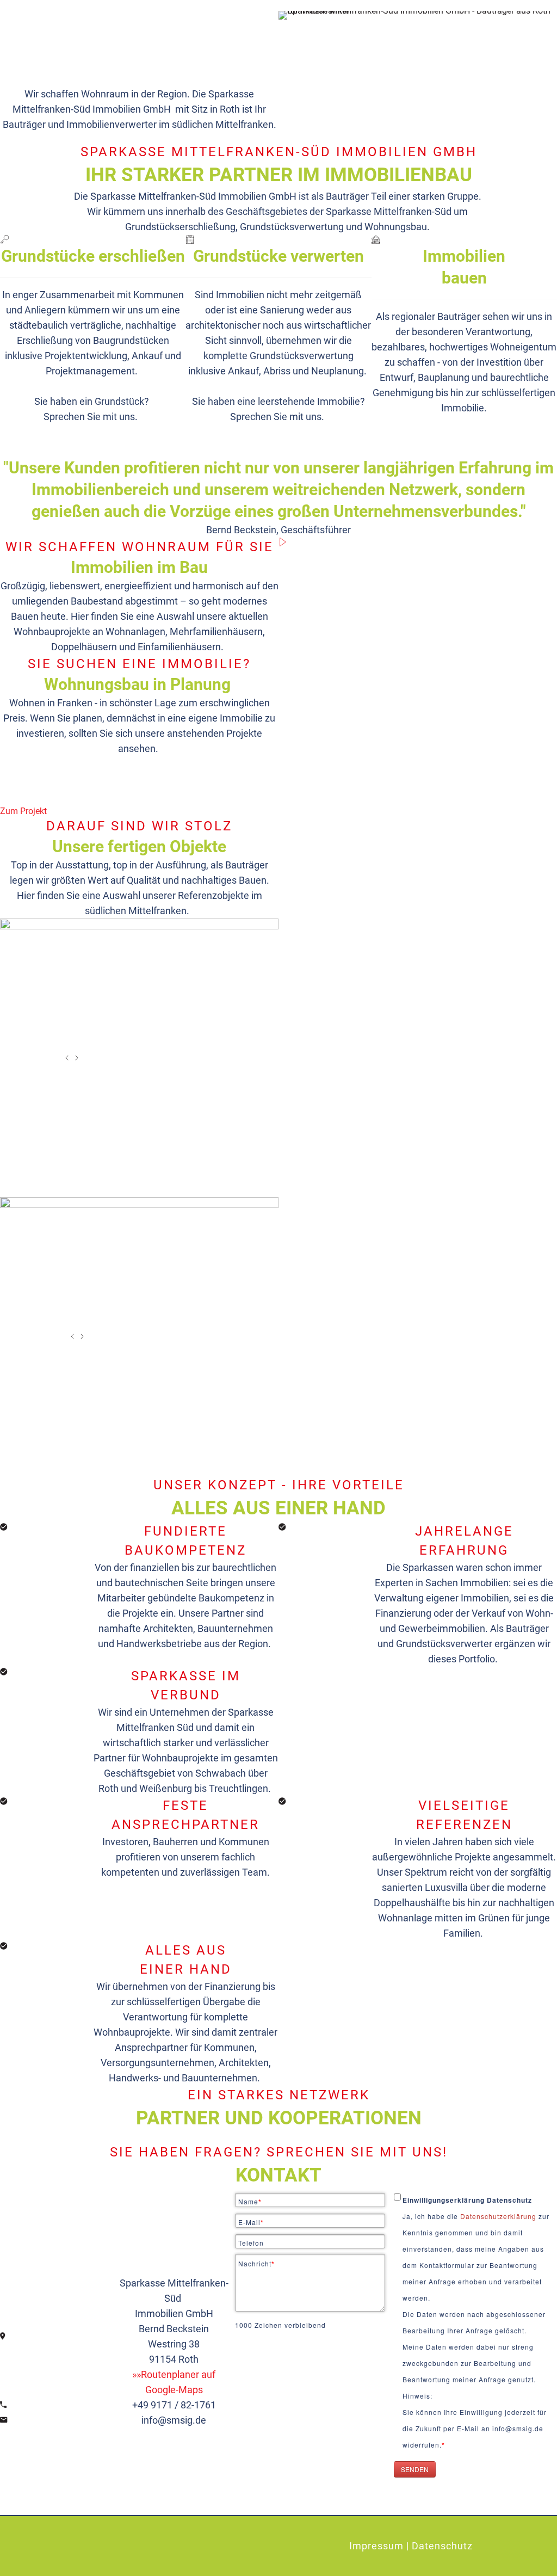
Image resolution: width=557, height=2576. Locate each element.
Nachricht (256, 2264)
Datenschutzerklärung (499, 2216)
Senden (415, 2469)
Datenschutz (442, 2546)
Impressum (376, 2546)
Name (250, 2202)
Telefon (251, 2243)
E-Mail (251, 2222)
